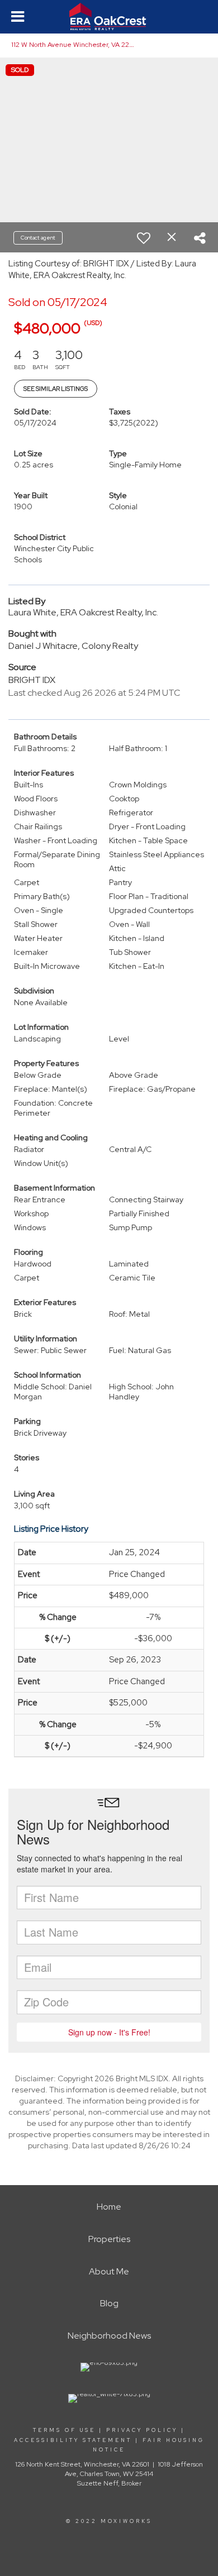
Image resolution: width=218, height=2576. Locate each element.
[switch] (144, 238)
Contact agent (38, 238)
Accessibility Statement (73, 2440)
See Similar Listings (56, 389)
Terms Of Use (64, 2430)
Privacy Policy (142, 2430)
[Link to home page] (109, 17)
